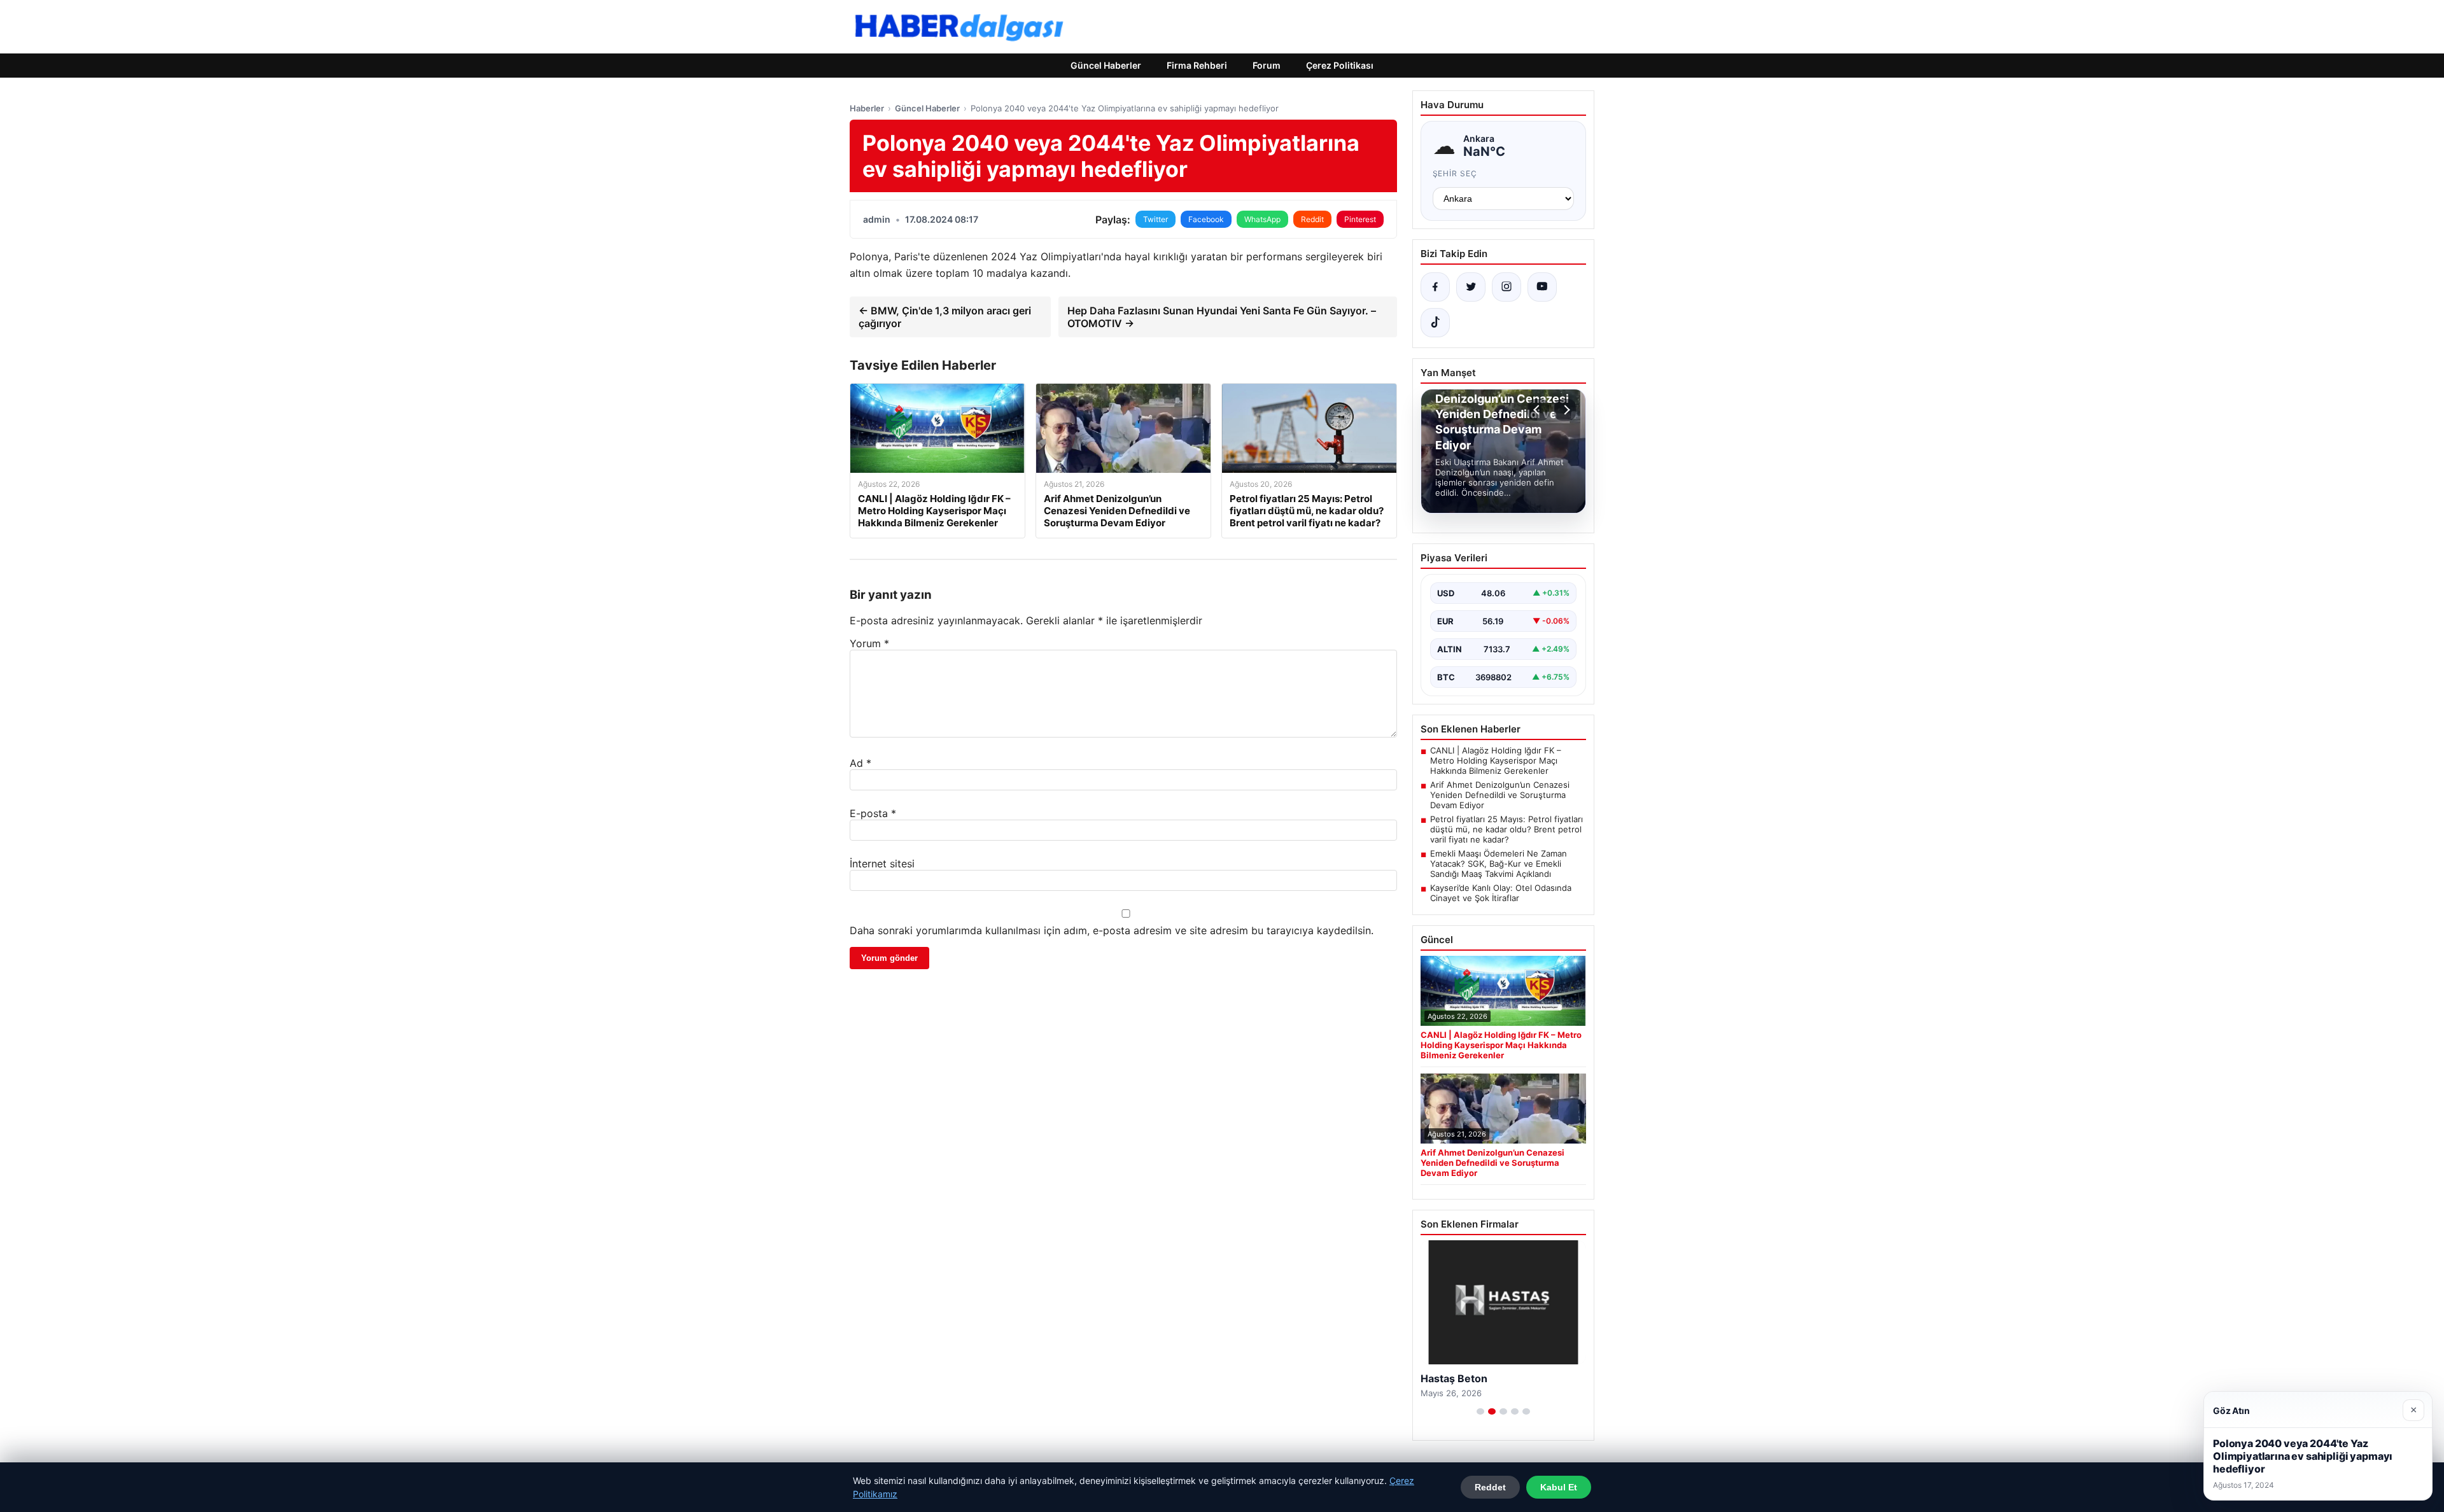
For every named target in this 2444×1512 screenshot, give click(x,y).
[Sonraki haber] (1565, 410)
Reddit (1312, 219)
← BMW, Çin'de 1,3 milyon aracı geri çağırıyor (945, 317)
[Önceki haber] (1538, 410)
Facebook (1206, 219)
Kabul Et (1559, 1487)
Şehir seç (1455, 173)
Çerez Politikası (1340, 65)
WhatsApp (1262, 219)
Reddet (1490, 1487)
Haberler (867, 108)
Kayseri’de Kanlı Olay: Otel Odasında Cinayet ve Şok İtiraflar (1501, 893)
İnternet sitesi (882, 864)
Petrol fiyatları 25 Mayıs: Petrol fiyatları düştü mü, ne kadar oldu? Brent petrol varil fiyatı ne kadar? (1506, 829)
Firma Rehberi (1197, 65)
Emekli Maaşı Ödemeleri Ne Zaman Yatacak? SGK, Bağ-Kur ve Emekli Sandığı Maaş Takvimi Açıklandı (1499, 864)
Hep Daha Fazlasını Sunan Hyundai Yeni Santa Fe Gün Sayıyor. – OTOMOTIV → (1222, 317)
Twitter (1155, 219)
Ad (860, 763)
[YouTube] (1542, 287)
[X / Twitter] (1471, 287)
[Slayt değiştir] (1480, 1411)
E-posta (873, 813)
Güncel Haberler (1106, 65)
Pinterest (1360, 219)
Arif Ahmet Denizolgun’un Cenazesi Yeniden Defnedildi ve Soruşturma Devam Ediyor (1500, 795)
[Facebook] (1435, 287)
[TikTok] (1435, 323)
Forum (1267, 65)
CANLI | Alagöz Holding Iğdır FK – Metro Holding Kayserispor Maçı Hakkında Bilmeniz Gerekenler (1496, 760)
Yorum (869, 643)
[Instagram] (1506, 287)
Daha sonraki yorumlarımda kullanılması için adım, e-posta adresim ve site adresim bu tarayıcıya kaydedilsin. (1112, 930)
